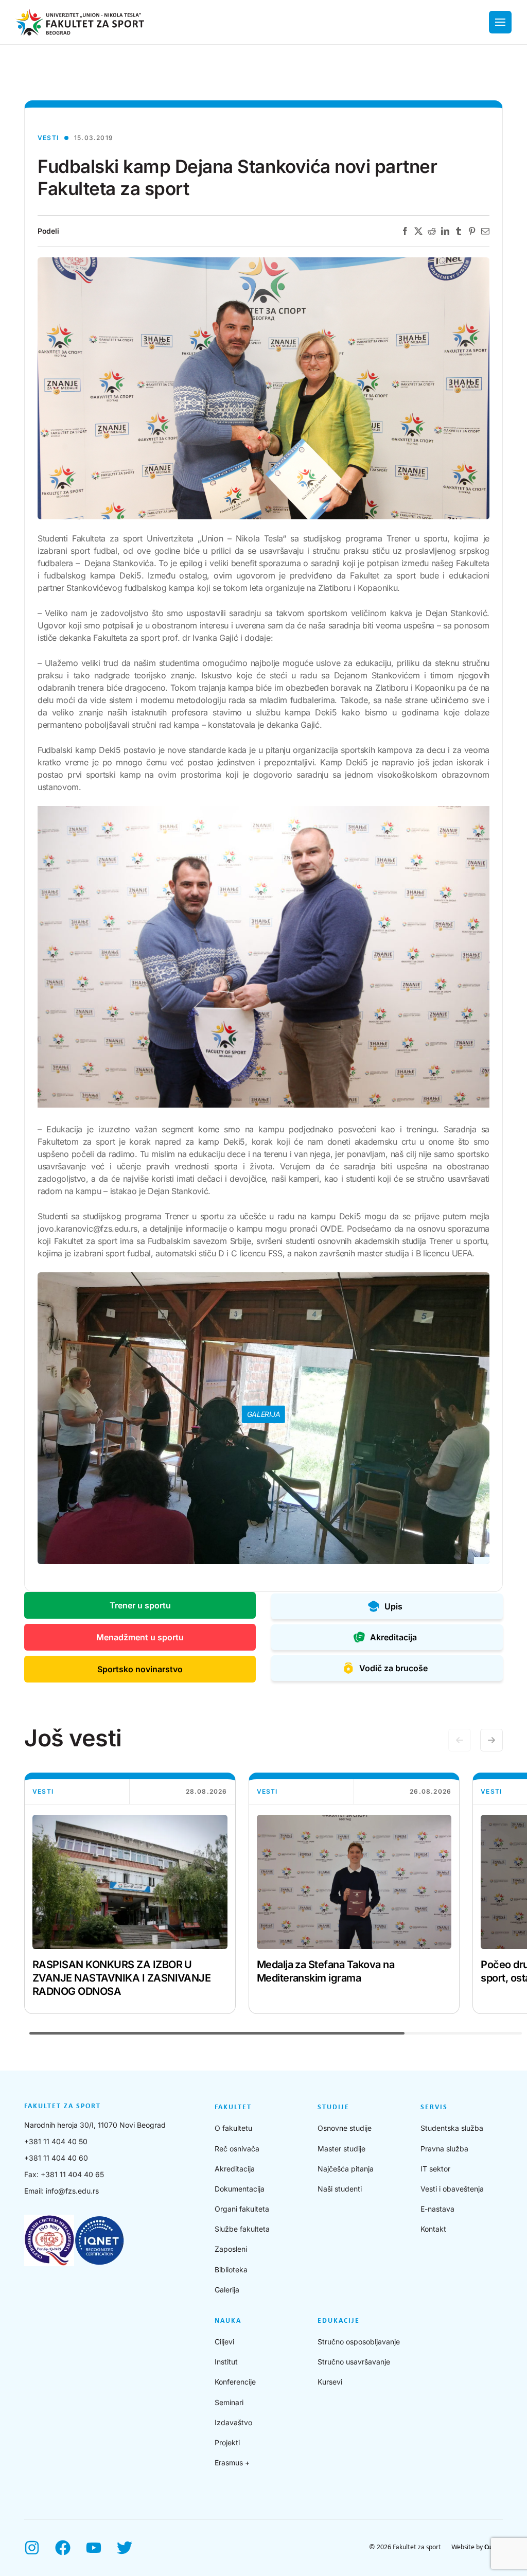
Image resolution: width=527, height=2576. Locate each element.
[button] (491, 1740)
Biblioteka (231, 2270)
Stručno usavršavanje (354, 2362)
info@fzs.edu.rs (72, 2191)
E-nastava (437, 2209)
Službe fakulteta (242, 2229)
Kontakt (433, 2229)
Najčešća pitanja (346, 2169)
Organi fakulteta (242, 2209)
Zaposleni (231, 2249)
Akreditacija (235, 2169)
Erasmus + (232, 2463)
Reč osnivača (237, 2149)
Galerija (227, 2290)
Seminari (229, 2402)
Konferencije (235, 2382)
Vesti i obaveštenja (452, 2189)
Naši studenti (340, 2189)
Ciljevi (224, 2342)
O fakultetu (233, 2128)
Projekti (227, 2442)
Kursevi (330, 2382)
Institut (226, 2362)
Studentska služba (452, 2128)
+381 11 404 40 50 (56, 2141)
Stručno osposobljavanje (359, 2342)
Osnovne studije (345, 2128)
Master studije (341, 2149)
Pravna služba (444, 2149)
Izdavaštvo (233, 2422)
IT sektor (435, 2169)
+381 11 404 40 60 (56, 2158)
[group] (130, 1893)
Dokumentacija (240, 2189)
